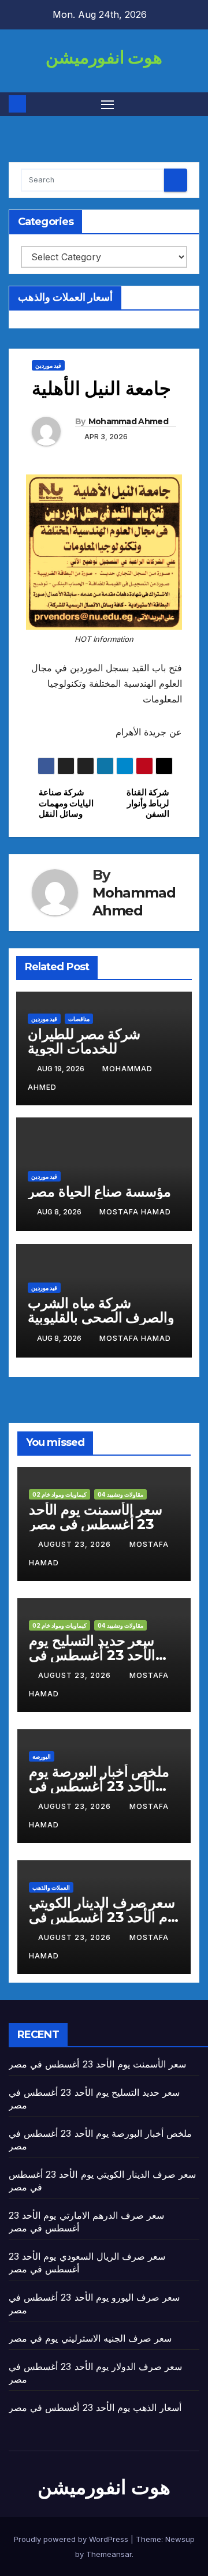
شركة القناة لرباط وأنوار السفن (148, 803)
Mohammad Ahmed (128, 421)
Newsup (180, 2539)
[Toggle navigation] (107, 104)
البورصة (42, 1756)
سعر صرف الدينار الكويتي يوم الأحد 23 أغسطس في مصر (104, 1917)
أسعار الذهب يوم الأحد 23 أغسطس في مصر (95, 2407)
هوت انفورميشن (104, 57)
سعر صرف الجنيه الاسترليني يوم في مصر (90, 2338)
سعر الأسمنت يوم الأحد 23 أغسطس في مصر (96, 1517)
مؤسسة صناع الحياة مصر (99, 1192)
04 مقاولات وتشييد (120, 1494)
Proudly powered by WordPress (72, 2539)
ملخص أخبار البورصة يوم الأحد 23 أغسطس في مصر (99, 1786)
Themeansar (109, 2554)
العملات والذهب (51, 1887)
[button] (192, 104)
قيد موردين (48, 365)
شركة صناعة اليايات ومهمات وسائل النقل (66, 803)
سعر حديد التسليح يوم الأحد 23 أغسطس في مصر (92, 1655)
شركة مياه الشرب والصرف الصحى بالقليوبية (101, 1310)
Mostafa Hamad (135, 1212)
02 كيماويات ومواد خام (60, 1494)
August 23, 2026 (76, 1544)
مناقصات (79, 1019)
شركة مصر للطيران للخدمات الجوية (84, 1041)
